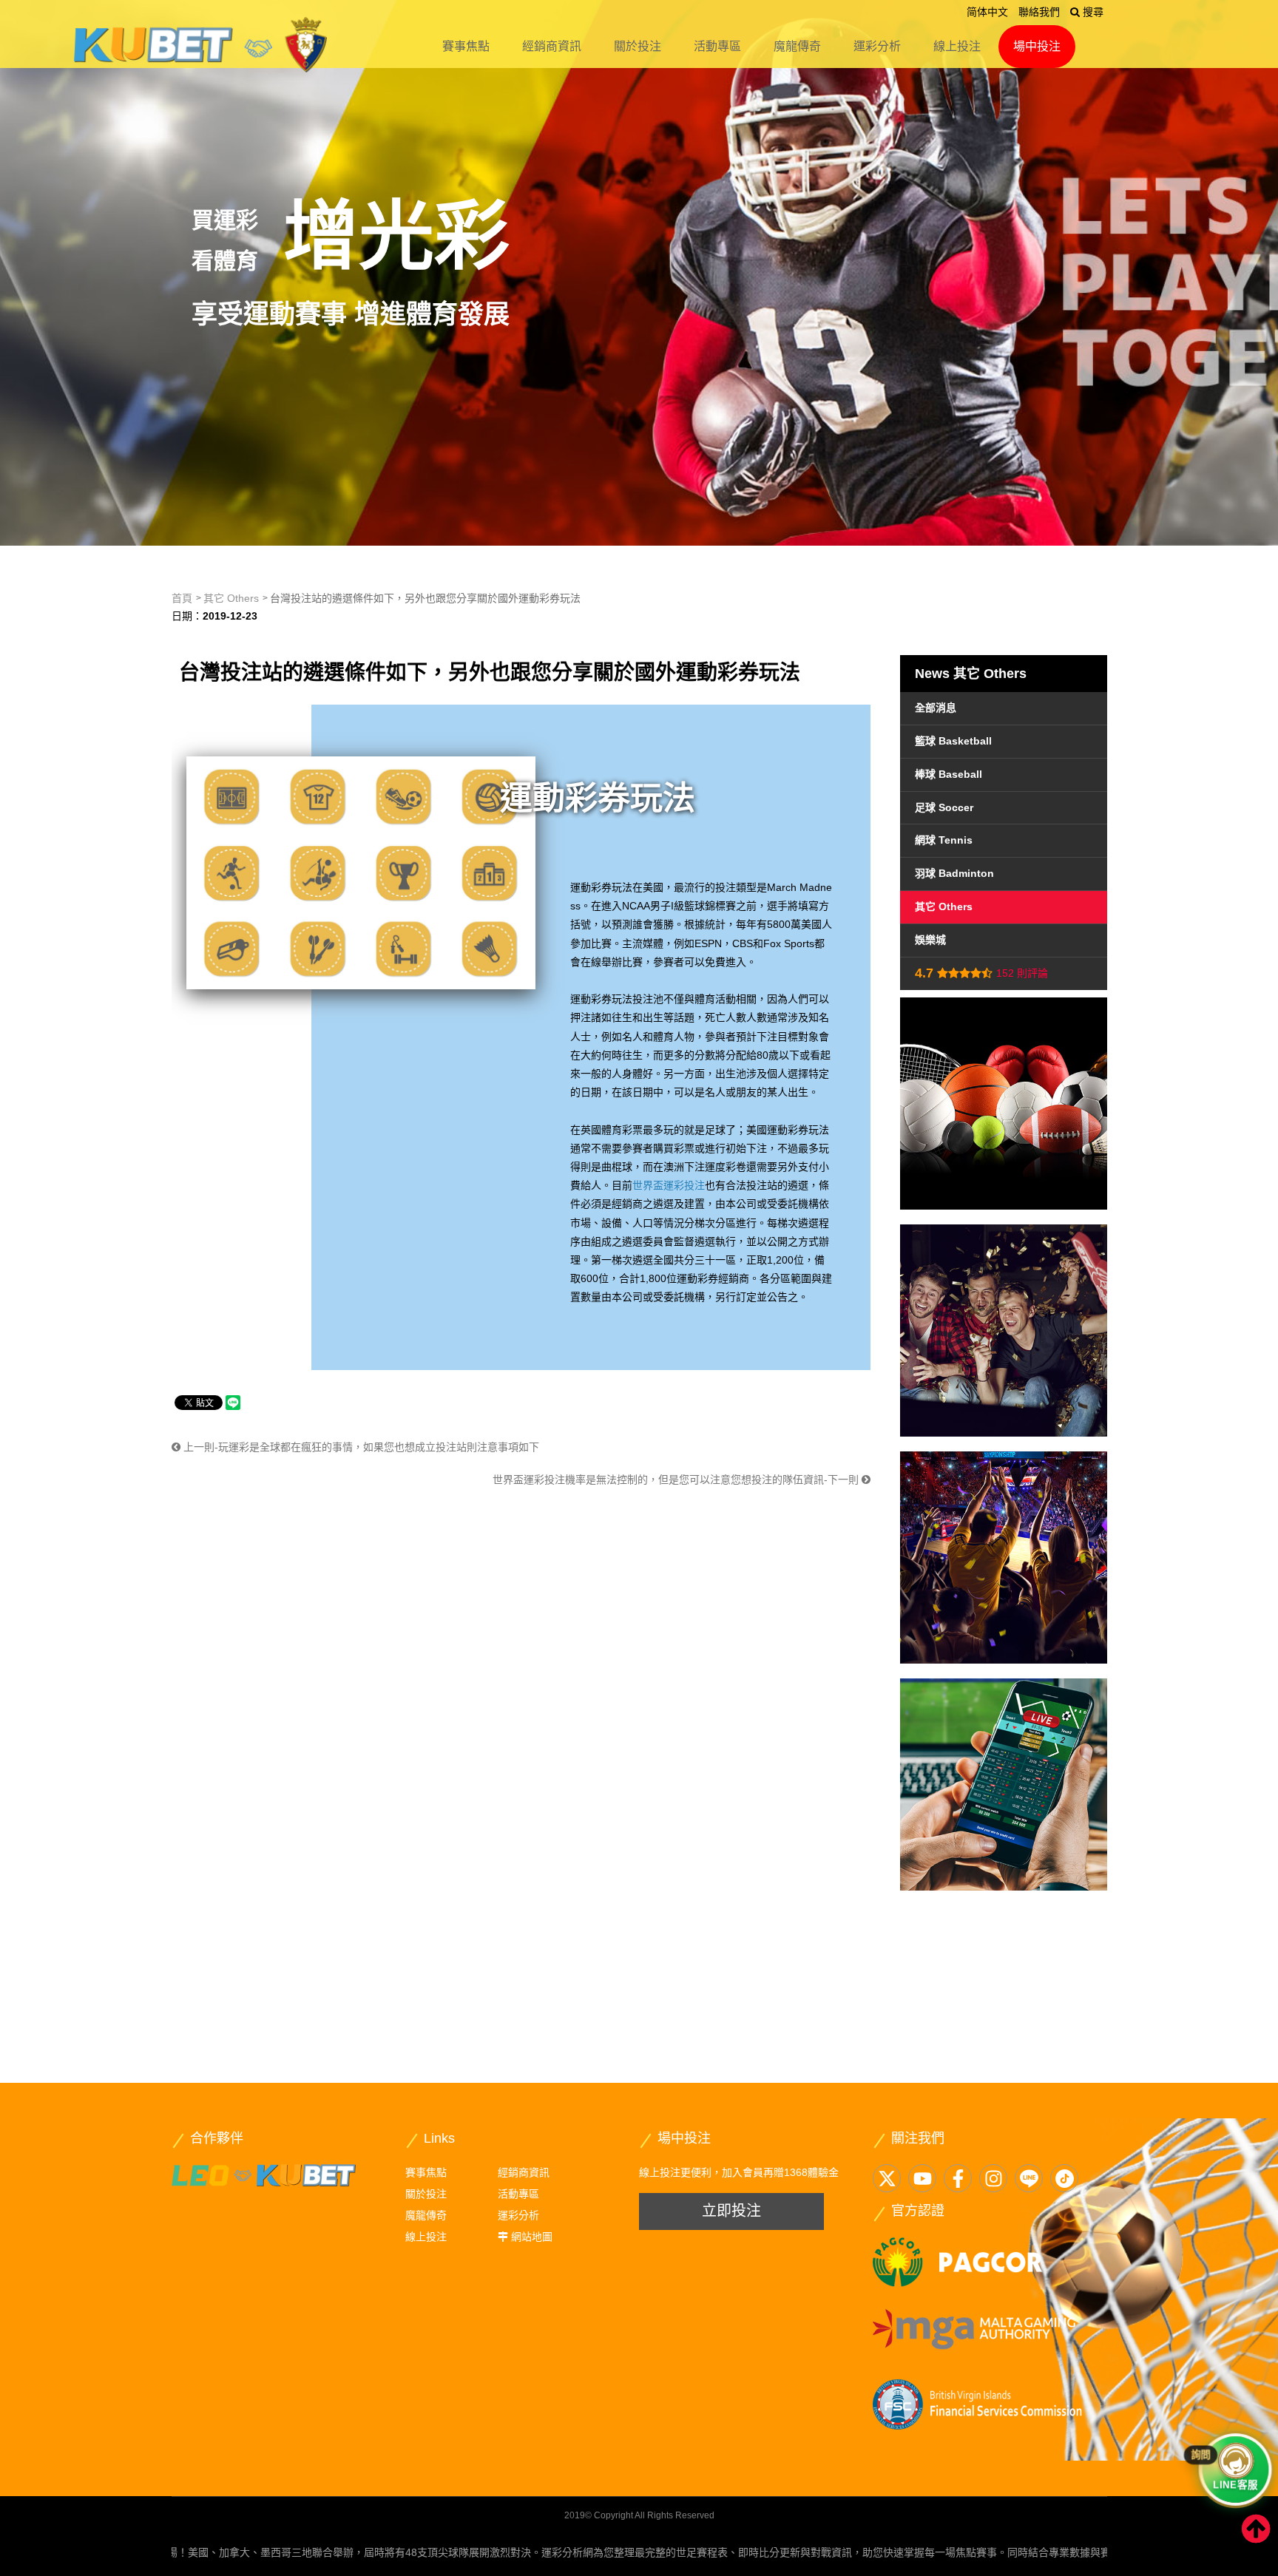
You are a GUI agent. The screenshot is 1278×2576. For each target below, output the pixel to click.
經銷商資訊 (552, 46)
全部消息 (936, 708)
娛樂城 (930, 940)
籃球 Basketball (953, 741)
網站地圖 (532, 2237)
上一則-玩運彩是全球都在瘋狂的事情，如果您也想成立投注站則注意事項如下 (360, 1447)
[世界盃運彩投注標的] (1004, 1104)
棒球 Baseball (949, 774)
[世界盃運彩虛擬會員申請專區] (1004, 1331)
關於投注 (638, 46)
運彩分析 (877, 46)
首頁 (182, 598)
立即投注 (731, 2211)
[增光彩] (639, 273)
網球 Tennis (944, 840)
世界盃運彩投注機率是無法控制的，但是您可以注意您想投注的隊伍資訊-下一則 (677, 1479)
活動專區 (717, 46)
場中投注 (1037, 46)
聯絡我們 (1039, 12)
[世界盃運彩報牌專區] (1004, 1558)
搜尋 (1092, 12)
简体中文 (987, 12)
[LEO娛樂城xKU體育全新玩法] (264, 2175)
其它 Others (231, 598)
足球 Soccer (944, 807)
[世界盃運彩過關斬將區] (1004, 1784)
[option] (639, 273)
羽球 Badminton (954, 873)
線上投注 (957, 46)
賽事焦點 (466, 46)
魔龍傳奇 (797, 46)
